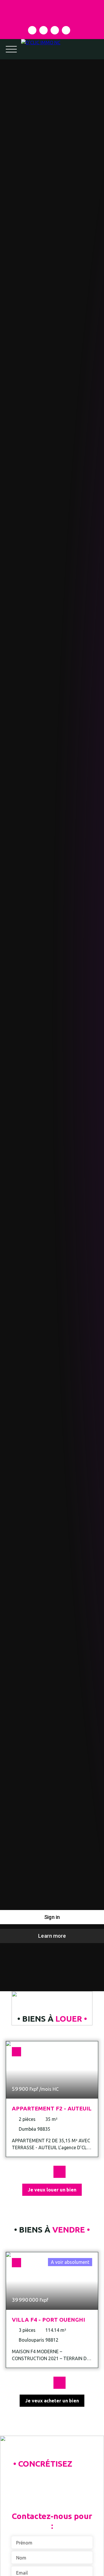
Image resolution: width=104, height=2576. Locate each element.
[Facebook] (32, 30)
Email (22, 2573)
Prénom (24, 2543)
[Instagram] (43, 30)
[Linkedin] (55, 30)
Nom (21, 2558)
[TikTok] (66, 30)
